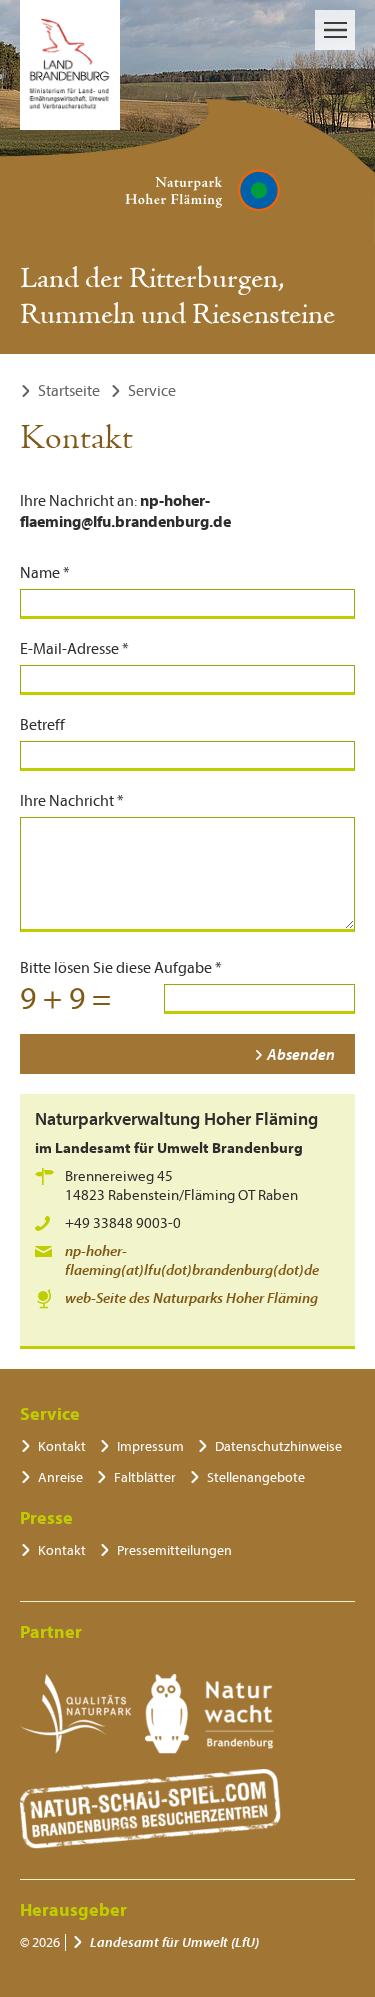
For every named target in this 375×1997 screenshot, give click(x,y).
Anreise (60, 1477)
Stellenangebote (256, 1477)
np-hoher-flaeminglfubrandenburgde (192, 1261)
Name (45, 573)
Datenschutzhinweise (278, 1446)
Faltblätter (145, 1477)
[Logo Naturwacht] (209, 1714)
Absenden (301, 1055)
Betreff (42, 725)
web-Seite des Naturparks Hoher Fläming (191, 1298)
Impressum (150, 1446)
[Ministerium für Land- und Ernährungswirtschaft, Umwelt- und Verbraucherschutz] (70, 65)
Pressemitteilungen (174, 1550)
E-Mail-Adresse (74, 649)
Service (152, 391)
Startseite (69, 391)
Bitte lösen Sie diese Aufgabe (121, 968)
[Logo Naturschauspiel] (150, 1809)
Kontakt (62, 1446)
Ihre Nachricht (72, 801)
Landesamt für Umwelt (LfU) (174, 1942)
